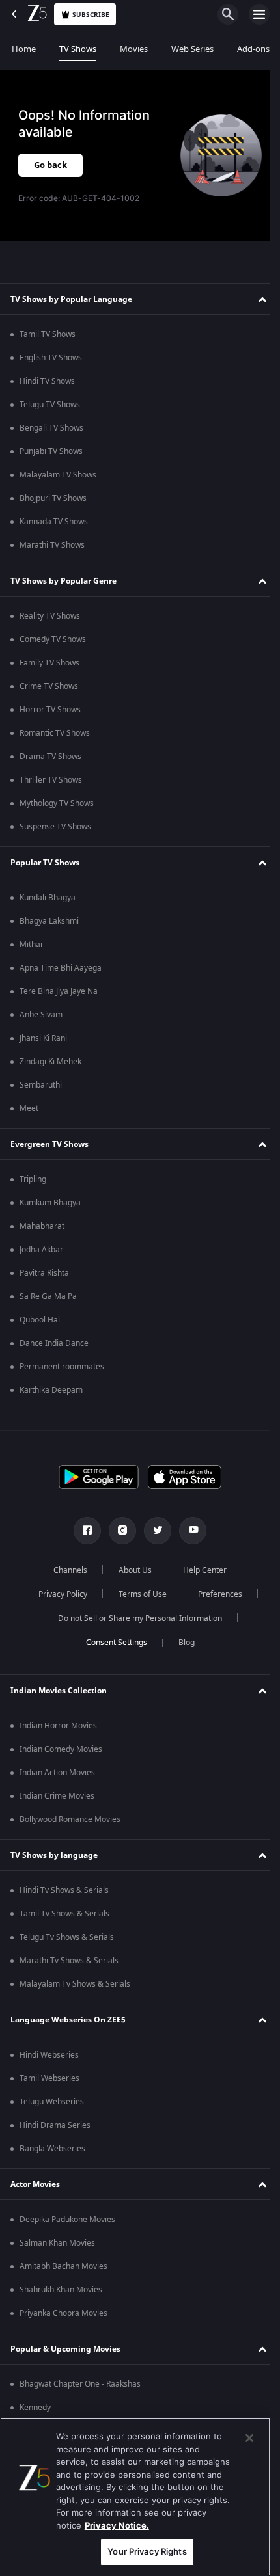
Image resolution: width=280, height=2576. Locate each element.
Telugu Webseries (52, 2102)
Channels (66, 1570)
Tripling (33, 1179)
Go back (50, 165)
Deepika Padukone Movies (67, 2220)
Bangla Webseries (52, 2149)
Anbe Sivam (41, 1015)
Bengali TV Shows (51, 428)
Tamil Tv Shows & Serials (64, 1914)
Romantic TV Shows (55, 733)
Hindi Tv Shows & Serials (64, 1890)
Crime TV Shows (49, 686)
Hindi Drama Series (55, 2125)
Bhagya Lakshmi (49, 921)
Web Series (192, 49)
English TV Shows (51, 358)
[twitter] (153, 1531)
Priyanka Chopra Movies (63, 2313)
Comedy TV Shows (53, 639)
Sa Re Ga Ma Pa (48, 1296)
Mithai (31, 945)
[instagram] (118, 1531)
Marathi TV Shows (52, 545)
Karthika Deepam (51, 1390)
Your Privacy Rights (147, 2551)
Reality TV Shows (50, 616)
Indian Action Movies (57, 1773)
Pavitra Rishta (44, 1273)
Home (24, 49)
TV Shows (78, 49)
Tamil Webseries (49, 2078)
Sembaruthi (41, 1085)
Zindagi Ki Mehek (50, 1062)
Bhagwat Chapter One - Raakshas (80, 2384)
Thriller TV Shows (51, 780)
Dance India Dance (54, 1343)
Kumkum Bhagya (50, 1203)
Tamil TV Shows (48, 334)
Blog (181, 1643)
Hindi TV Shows (47, 381)
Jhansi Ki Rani (43, 1038)
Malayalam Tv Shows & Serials (75, 1984)
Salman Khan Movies (57, 2243)
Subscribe (91, 15)
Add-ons (253, 49)
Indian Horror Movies (58, 1726)
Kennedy (35, 2408)
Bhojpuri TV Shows (53, 498)
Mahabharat (42, 1226)
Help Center (200, 1570)
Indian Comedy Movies (61, 1749)
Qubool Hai (40, 1320)
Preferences (215, 1594)
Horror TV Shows (50, 710)
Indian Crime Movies (57, 1796)
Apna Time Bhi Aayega (61, 968)
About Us (131, 1570)
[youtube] (188, 1531)
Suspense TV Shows (55, 827)
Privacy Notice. (117, 2525)
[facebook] (83, 1531)
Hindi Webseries (49, 2055)
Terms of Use (137, 1594)
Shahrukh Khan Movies (61, 2290)
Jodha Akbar (41, 1250)
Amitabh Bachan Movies (63, 2266)
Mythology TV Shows (57, 803)
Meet (29, 1108)
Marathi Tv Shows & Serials (69, 1961)
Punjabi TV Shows (51, 451)
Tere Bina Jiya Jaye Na (59, 991)
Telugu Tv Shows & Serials (67, 1937)
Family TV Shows (49, 663)
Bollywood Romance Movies (70, 1819)
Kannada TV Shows (54, 522)
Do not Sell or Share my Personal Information (135, 1618)
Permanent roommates (62, 1367)
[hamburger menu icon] (259, 14)
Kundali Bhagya (48, 898)
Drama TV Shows (50, 757)
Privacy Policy (58, 1594)
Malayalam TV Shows (58, 475)
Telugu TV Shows (50, 405)
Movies (134, 49)
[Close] (249, 2438)
